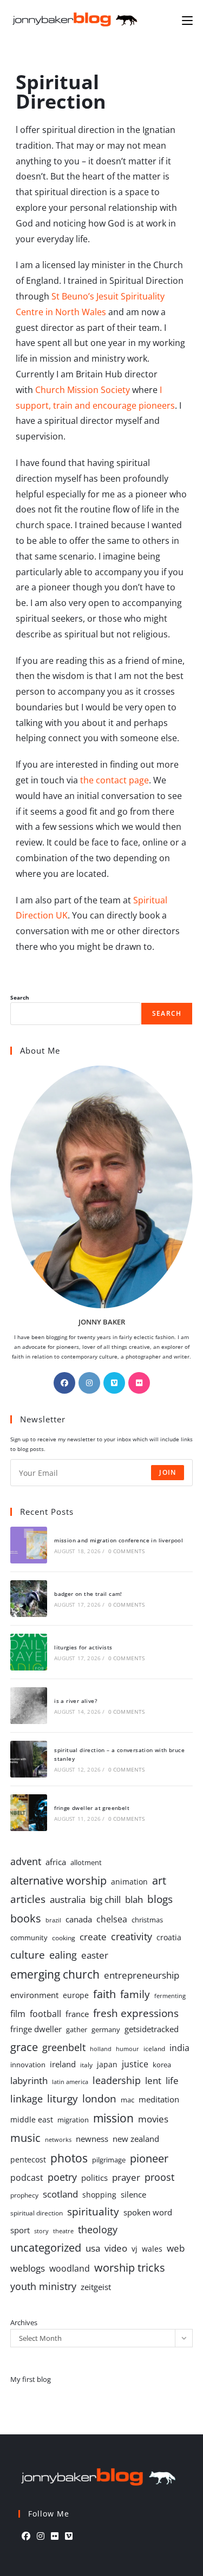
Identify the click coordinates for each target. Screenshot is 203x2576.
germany (106, 2029)
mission (113, 2118)
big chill (105, 1899)
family (135, 1994)
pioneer (149, 2158)
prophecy (24, 2195)
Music (25, 2138)
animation (129, 1882)
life (172, 2081)
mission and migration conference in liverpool (119, 1540)
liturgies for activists (83, 1647)
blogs (160, 1899)
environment (34, 1995)
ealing (63, 1955)
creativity (132, 1936)
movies (153, 2119)
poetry (62, 2177)
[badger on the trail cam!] (29, 1599)
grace (24, 2047)
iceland (154, 2048)
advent (26, 1861)
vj (135, 2249)
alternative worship (58, 1880)
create (93, 1937)
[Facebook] (64, 1383)
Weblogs (28, 2268)
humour (127, 2049)
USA (93, 2248)
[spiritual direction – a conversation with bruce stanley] (29, 1759)
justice (135, 2064)
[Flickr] (139, 1383)
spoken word (148, 2212)
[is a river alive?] (29, 1706)
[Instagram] (89, 1383)
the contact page (114, 780)
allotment (86, 1862)
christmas (147, 1920)
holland (101, 2049)
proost (159, 2177)
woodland (70, 2268)
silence (133, 2194)
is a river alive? (76, 1701)
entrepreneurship (142, 1975)
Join (168, 1472)
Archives (24, 2322)
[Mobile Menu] (187, 20)
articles (28, 1899)
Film (18, 2013)
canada (79, 1919)
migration (73, 2120)
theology (98, 2229)
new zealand (136, 2139)
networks (58, 2139)
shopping (99, 2195)
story (41, 2231)
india (179, 2048)
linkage (27, 2099)
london (99, 2099)
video (116, 2248)
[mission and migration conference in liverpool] (29, 1545)
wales (152, 2249)
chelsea (112, 1919)
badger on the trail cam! (88, 1594)
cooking (64, 1938)
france (77, 2014)
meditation (159, 2099)
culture (28, 1955)
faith (104, 1994)
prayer (126, 2177)
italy (86, 2065)
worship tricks (130, 2267)
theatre (63, 2231)
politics (94, 2178)
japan (107, 2064)
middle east (32, 2119)
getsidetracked (152, 2029)
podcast (27, 2178)
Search (20, 997)
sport (20, 2230)
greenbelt (64, 2047)
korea (162, 2065)
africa (56, 1862)
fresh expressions (136, 2013)
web (176, 2248)
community (29, 1938)
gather (77, 2029)
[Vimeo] (114, 1383)
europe (76, 1995)
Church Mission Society (83, 390)
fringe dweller (36, 2029)
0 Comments (127, 1551)
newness (92, 2139)
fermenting (170, 1996)
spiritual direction (37, 2213)
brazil (53, 1920)
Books (26, 1918)
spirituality (93, 2211)
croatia (169, 1937)
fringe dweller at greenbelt (92, 1808)
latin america (70, 2082)
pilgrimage (109, 2160)
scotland (60, 2194)
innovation (28, 2065)
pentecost (28, 2159)
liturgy (63, 2098)
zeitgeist (96, 2287)
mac (127, 2100)
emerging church (55, 1974)
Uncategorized (46, 2248)
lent (153, 2081)
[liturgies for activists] (29, 1652)
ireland (63, 2064)
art (159, 1880)
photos (69, 2158)
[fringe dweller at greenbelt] (29, 1813)
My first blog (31, 2379)
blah (134, 1899)
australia (68, 1899)
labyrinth (29, 2081)
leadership (117, 2080)
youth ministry (43, 2286)
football (45, 2014)
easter (95, 1955)
